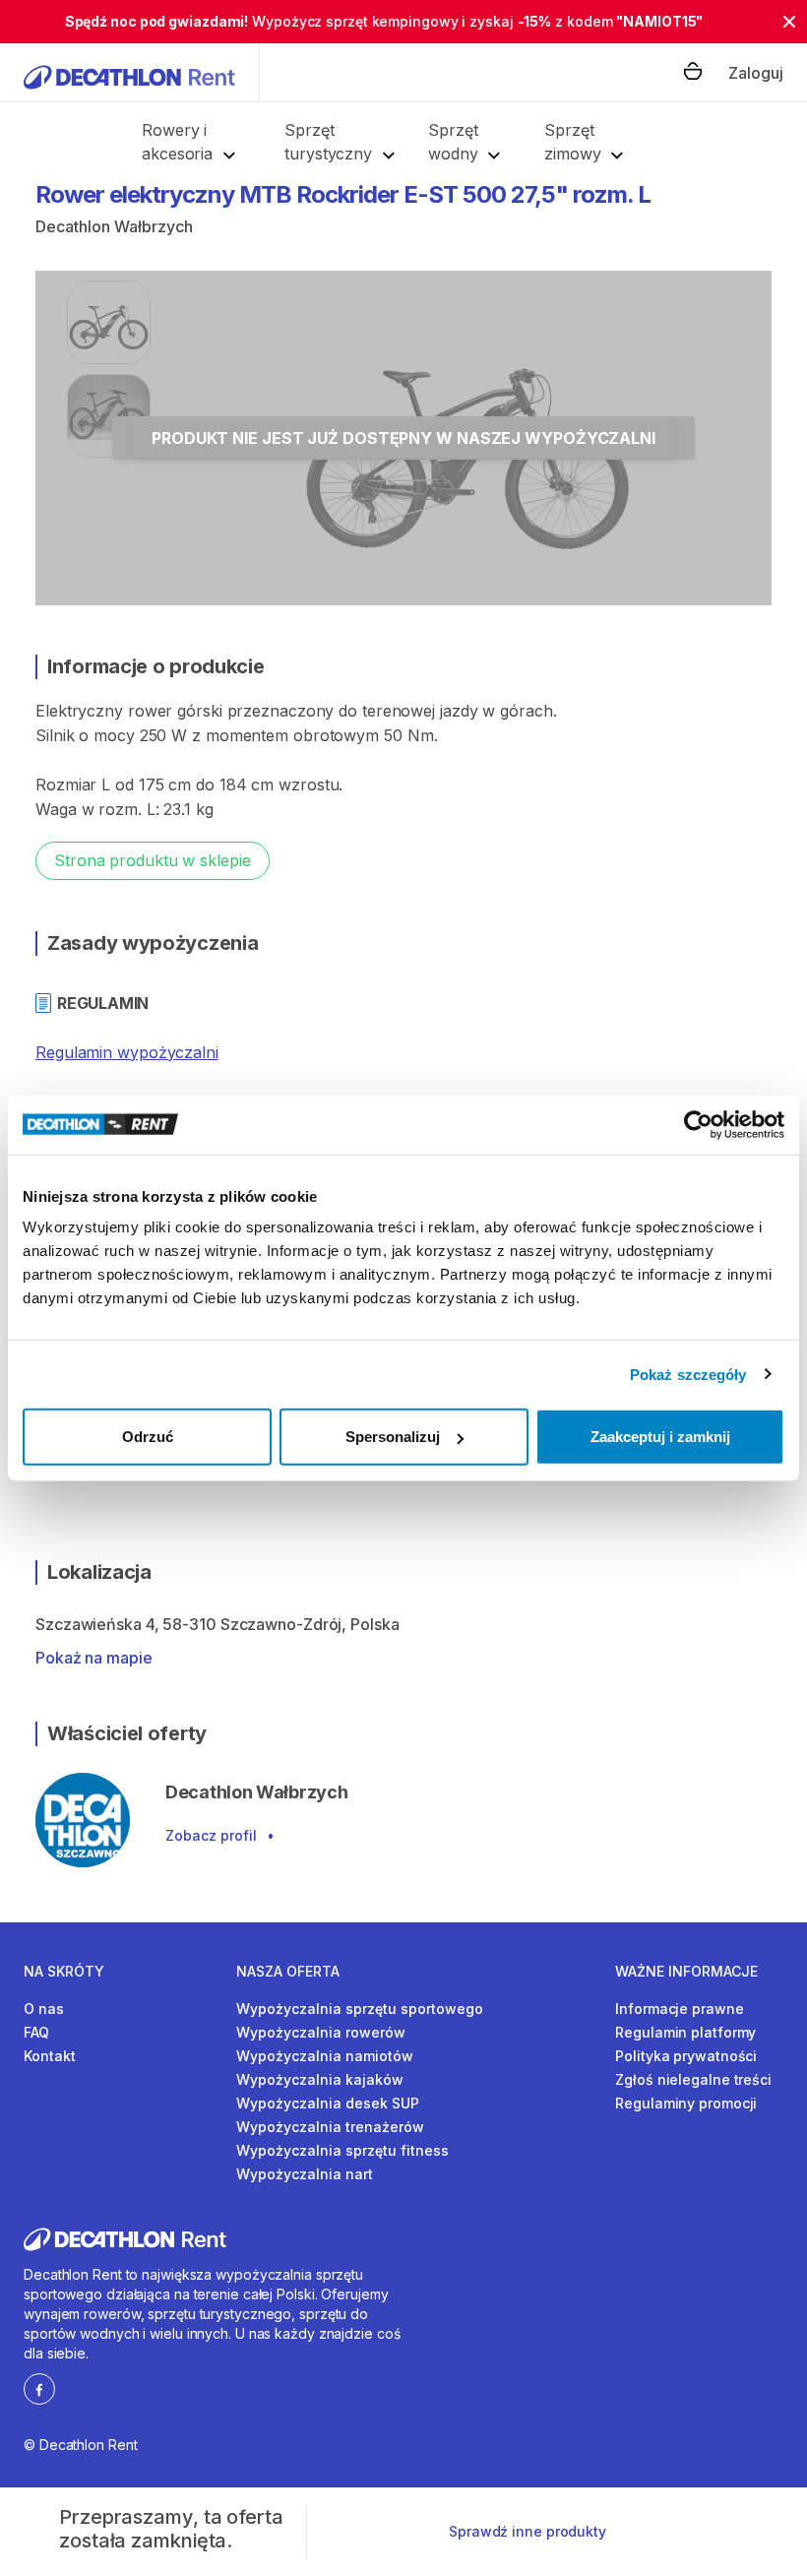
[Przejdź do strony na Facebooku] (39, 2388)
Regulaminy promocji (686, 2103)
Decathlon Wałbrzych (114, 226)
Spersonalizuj (393, 1437)
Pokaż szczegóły (688, 1374)
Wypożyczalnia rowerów (321, 2032)
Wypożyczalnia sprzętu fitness (342, 2150)
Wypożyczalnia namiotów (325, 2056)
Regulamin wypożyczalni (127, 1052)
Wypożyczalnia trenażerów (330, 2127)
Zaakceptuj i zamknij (660, 1437)
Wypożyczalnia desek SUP (328, 2103)
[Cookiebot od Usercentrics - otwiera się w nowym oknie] (698, 1124)
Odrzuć (148, 1437)
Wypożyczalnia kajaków (320, 2079)
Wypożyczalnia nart (305, 2174)
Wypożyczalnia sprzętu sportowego (360, 2009)
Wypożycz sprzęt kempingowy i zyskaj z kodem (384, 21)
